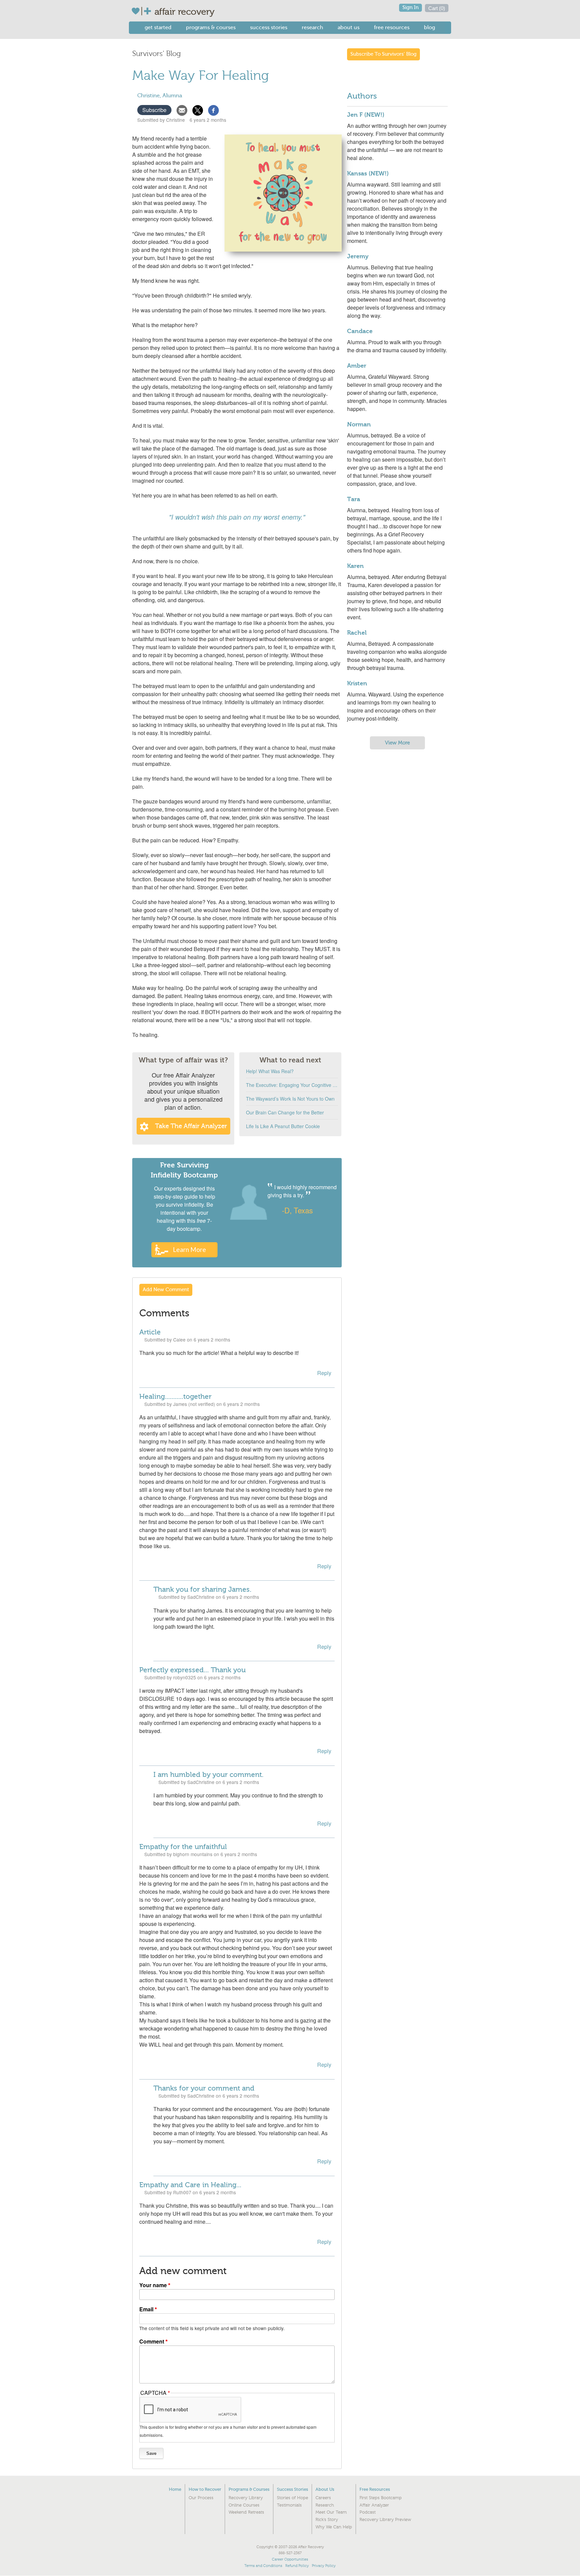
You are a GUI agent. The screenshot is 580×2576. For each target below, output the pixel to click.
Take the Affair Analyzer (191, 1126)
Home (175, 2489)
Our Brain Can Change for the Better (285, 1112)
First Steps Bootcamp (381, 2498)
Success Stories (269, 27)
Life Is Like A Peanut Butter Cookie (283, 1126)
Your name (153, 2285)
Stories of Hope (293, 2498)
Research (312, 27)
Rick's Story (327, 2520)
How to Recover (205, 2489)
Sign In (410, 8)
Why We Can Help (334, 2527)
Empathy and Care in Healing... (190, 2185)
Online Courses (244, 2505)
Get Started (158, 27)
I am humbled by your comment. (208, 1775)
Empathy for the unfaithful (183, 1847)
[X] (198, 110)
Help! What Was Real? (270, 1071)
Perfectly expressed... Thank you (192, 1670)
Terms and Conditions (263, 2566)
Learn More (189, 1249)
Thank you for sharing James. (202, 1589)
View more (397, 743)
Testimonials (289, 2505)
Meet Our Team (331, 2512)
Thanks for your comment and (204, 2088)
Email (146, 2309)
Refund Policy (297, 2566)
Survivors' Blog (157, 54)
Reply (324, 1373)
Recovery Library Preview (385, 2520)
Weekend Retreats (246, 2512)
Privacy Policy (324, 2566)
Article (150, 1332)
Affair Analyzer (374, 2505)
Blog (429, 27)
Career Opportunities (290, 2559)
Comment (152, 2341)
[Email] (182, 110)
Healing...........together (175, 1397)
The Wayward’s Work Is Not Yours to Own (290, 1099)
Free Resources (392, 27)
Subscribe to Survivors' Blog (383, 54)
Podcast (368, 2512)
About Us (349, 27)
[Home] (143, 11)
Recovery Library (246, 2498)
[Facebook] (213, 110)
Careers (323, 2498)
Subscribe (154, 110)
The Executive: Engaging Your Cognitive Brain (292, 1085)
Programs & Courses (211, 27)
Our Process (201, 2498)
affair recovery (184, 12)
